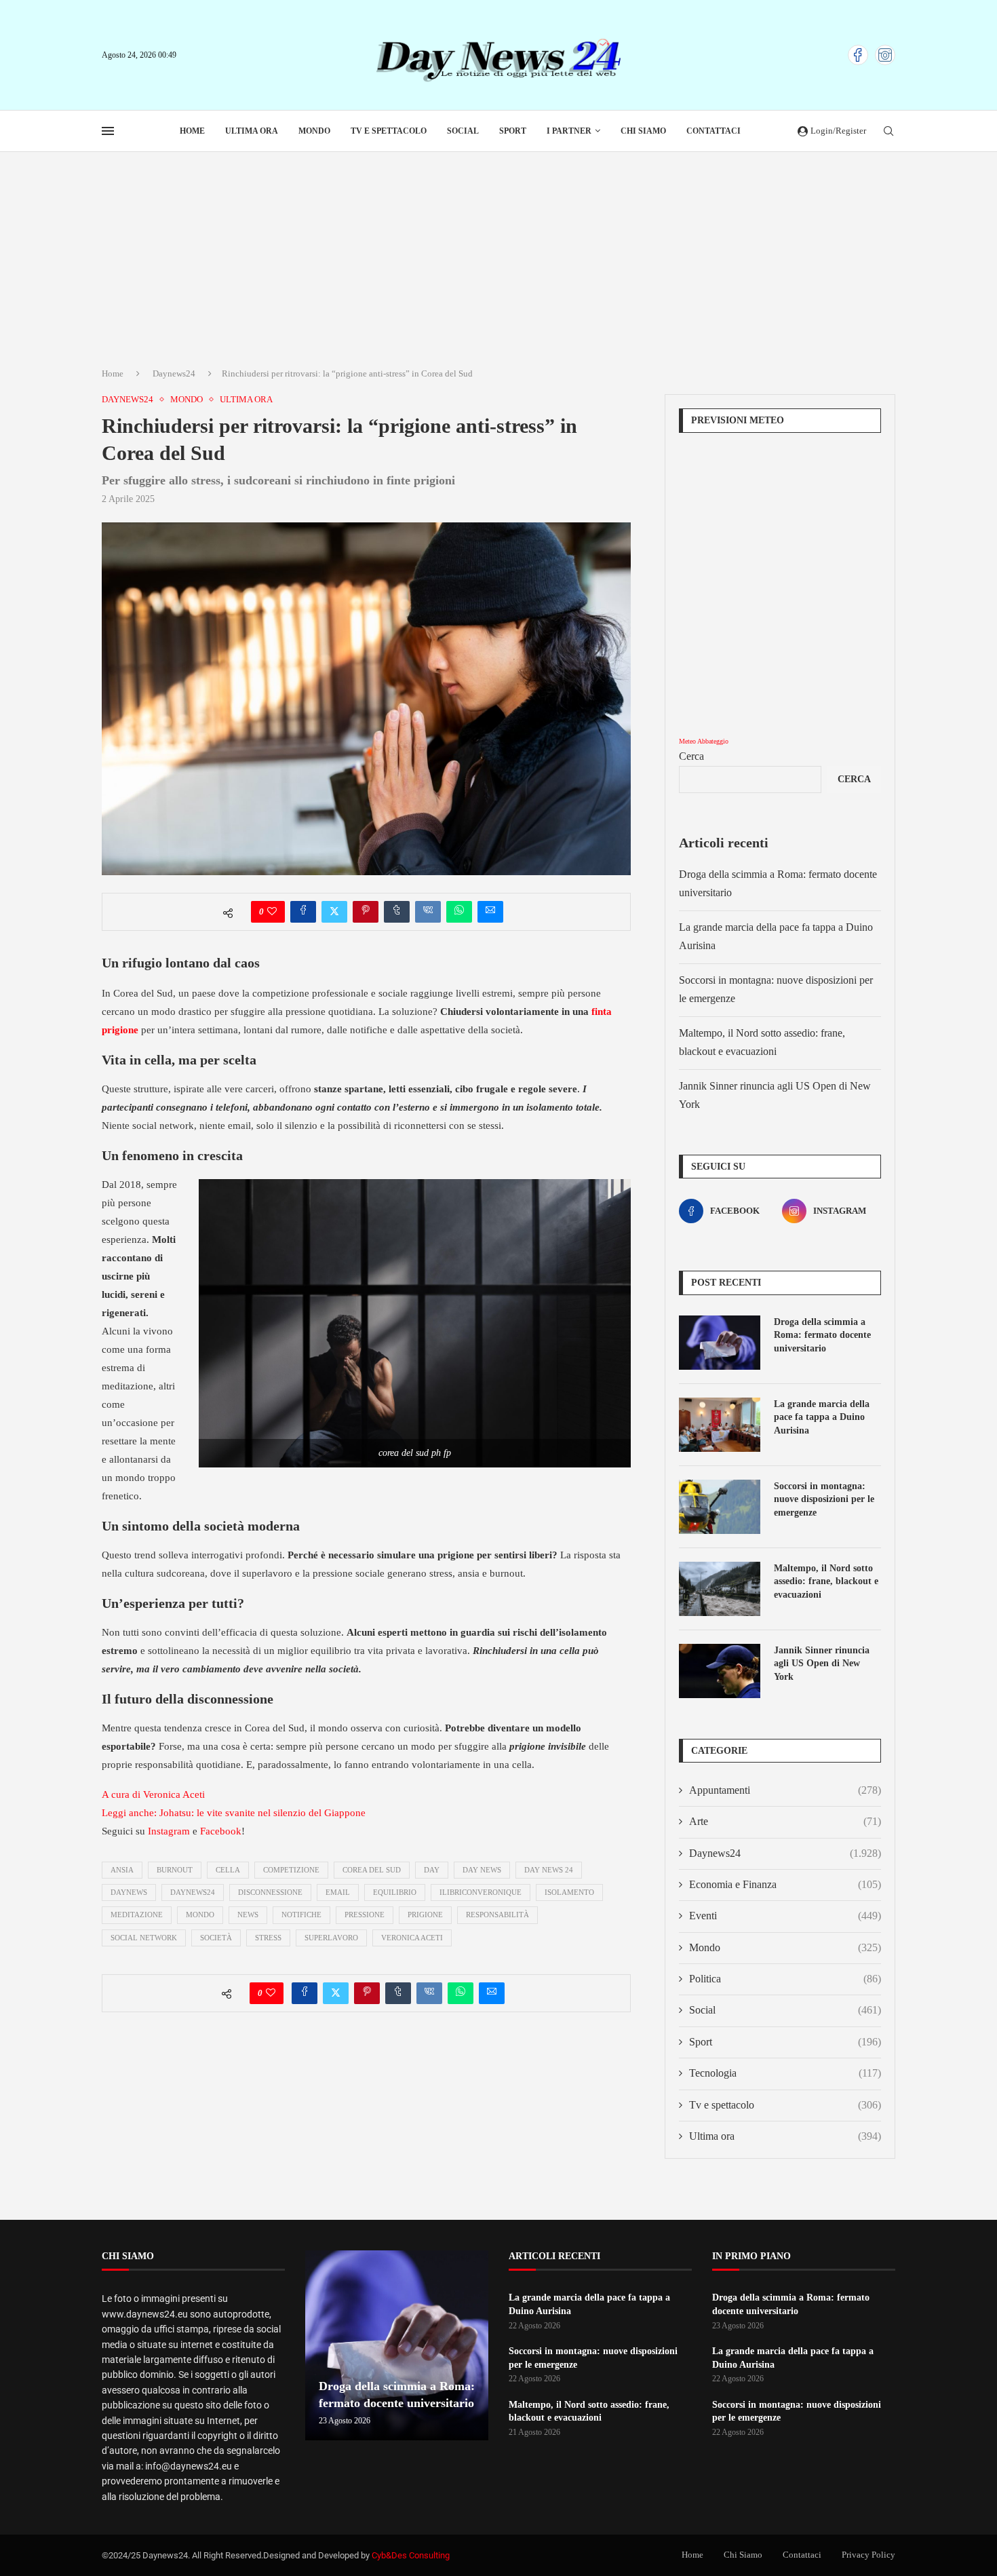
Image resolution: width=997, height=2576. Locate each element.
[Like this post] (272, 912)
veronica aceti (412, 1938)
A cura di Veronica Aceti (153, 1794)
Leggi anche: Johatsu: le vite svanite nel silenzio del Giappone (234, 1813)
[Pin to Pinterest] (366, 912)
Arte (785, 1821)
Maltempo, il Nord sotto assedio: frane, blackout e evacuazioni (826, 1581)
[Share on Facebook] (303, 912)
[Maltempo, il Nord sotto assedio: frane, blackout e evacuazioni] (720, 1589)
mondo (200, 1915)
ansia (122, 1870)
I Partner (569, 131)
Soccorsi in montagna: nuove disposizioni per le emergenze (824, 1499)
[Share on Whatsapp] (459, 912)
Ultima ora (252, 131)
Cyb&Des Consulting (411, 2555)
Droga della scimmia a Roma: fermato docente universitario (822, 1335)
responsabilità (497, 1915)
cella (228, 1870)
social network (144, 1938)
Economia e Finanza (785, 1884)
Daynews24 (174, 373)
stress (268, 1938)
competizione (291, 1870)
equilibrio (395, 1892)
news (248, 1915)
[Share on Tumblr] (397, 912)
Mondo (314, 131)
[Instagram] (885, 55)
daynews (129, 1892)
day (432, 1870)
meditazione (137, 1915)
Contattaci (713, 131)
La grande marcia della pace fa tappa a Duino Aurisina (822, 1417)
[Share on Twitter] (334, 912)
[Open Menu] (108, 131)
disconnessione (270, 1892)
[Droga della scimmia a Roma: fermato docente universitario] (720, 1343)
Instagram (169, 1831)
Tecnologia (785, 2073)
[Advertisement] (498, 254)
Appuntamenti (785, 1790)
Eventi (785, 1916)
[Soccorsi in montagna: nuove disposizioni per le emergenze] (720, 1507)
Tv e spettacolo (389, 131)
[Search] (888, 132)
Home (192, 131)
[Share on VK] (428, 912)
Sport (513, 131)
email (338, 1892)
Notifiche (301, 1915)
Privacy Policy (868, 2555)
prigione (425, 1915)
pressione (365, 1915)
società (216, 1938)
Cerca (691, 756)
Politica (785, 1979)
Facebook (221, 1831)
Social (463, 131)
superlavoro (331, 1938)
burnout (175, 1870)
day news (482, 1870)
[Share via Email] (490, 912)
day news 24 (549, 1870)
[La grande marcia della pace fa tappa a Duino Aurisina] (720, 1425)
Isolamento (569, 1892)
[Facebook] (858, 55)
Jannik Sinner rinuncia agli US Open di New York (822, 1664)
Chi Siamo (643, 131)
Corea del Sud (372, 1870)
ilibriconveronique (481, 1892)
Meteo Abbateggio (704, 741)
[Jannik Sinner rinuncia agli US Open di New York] (720, 1671)
